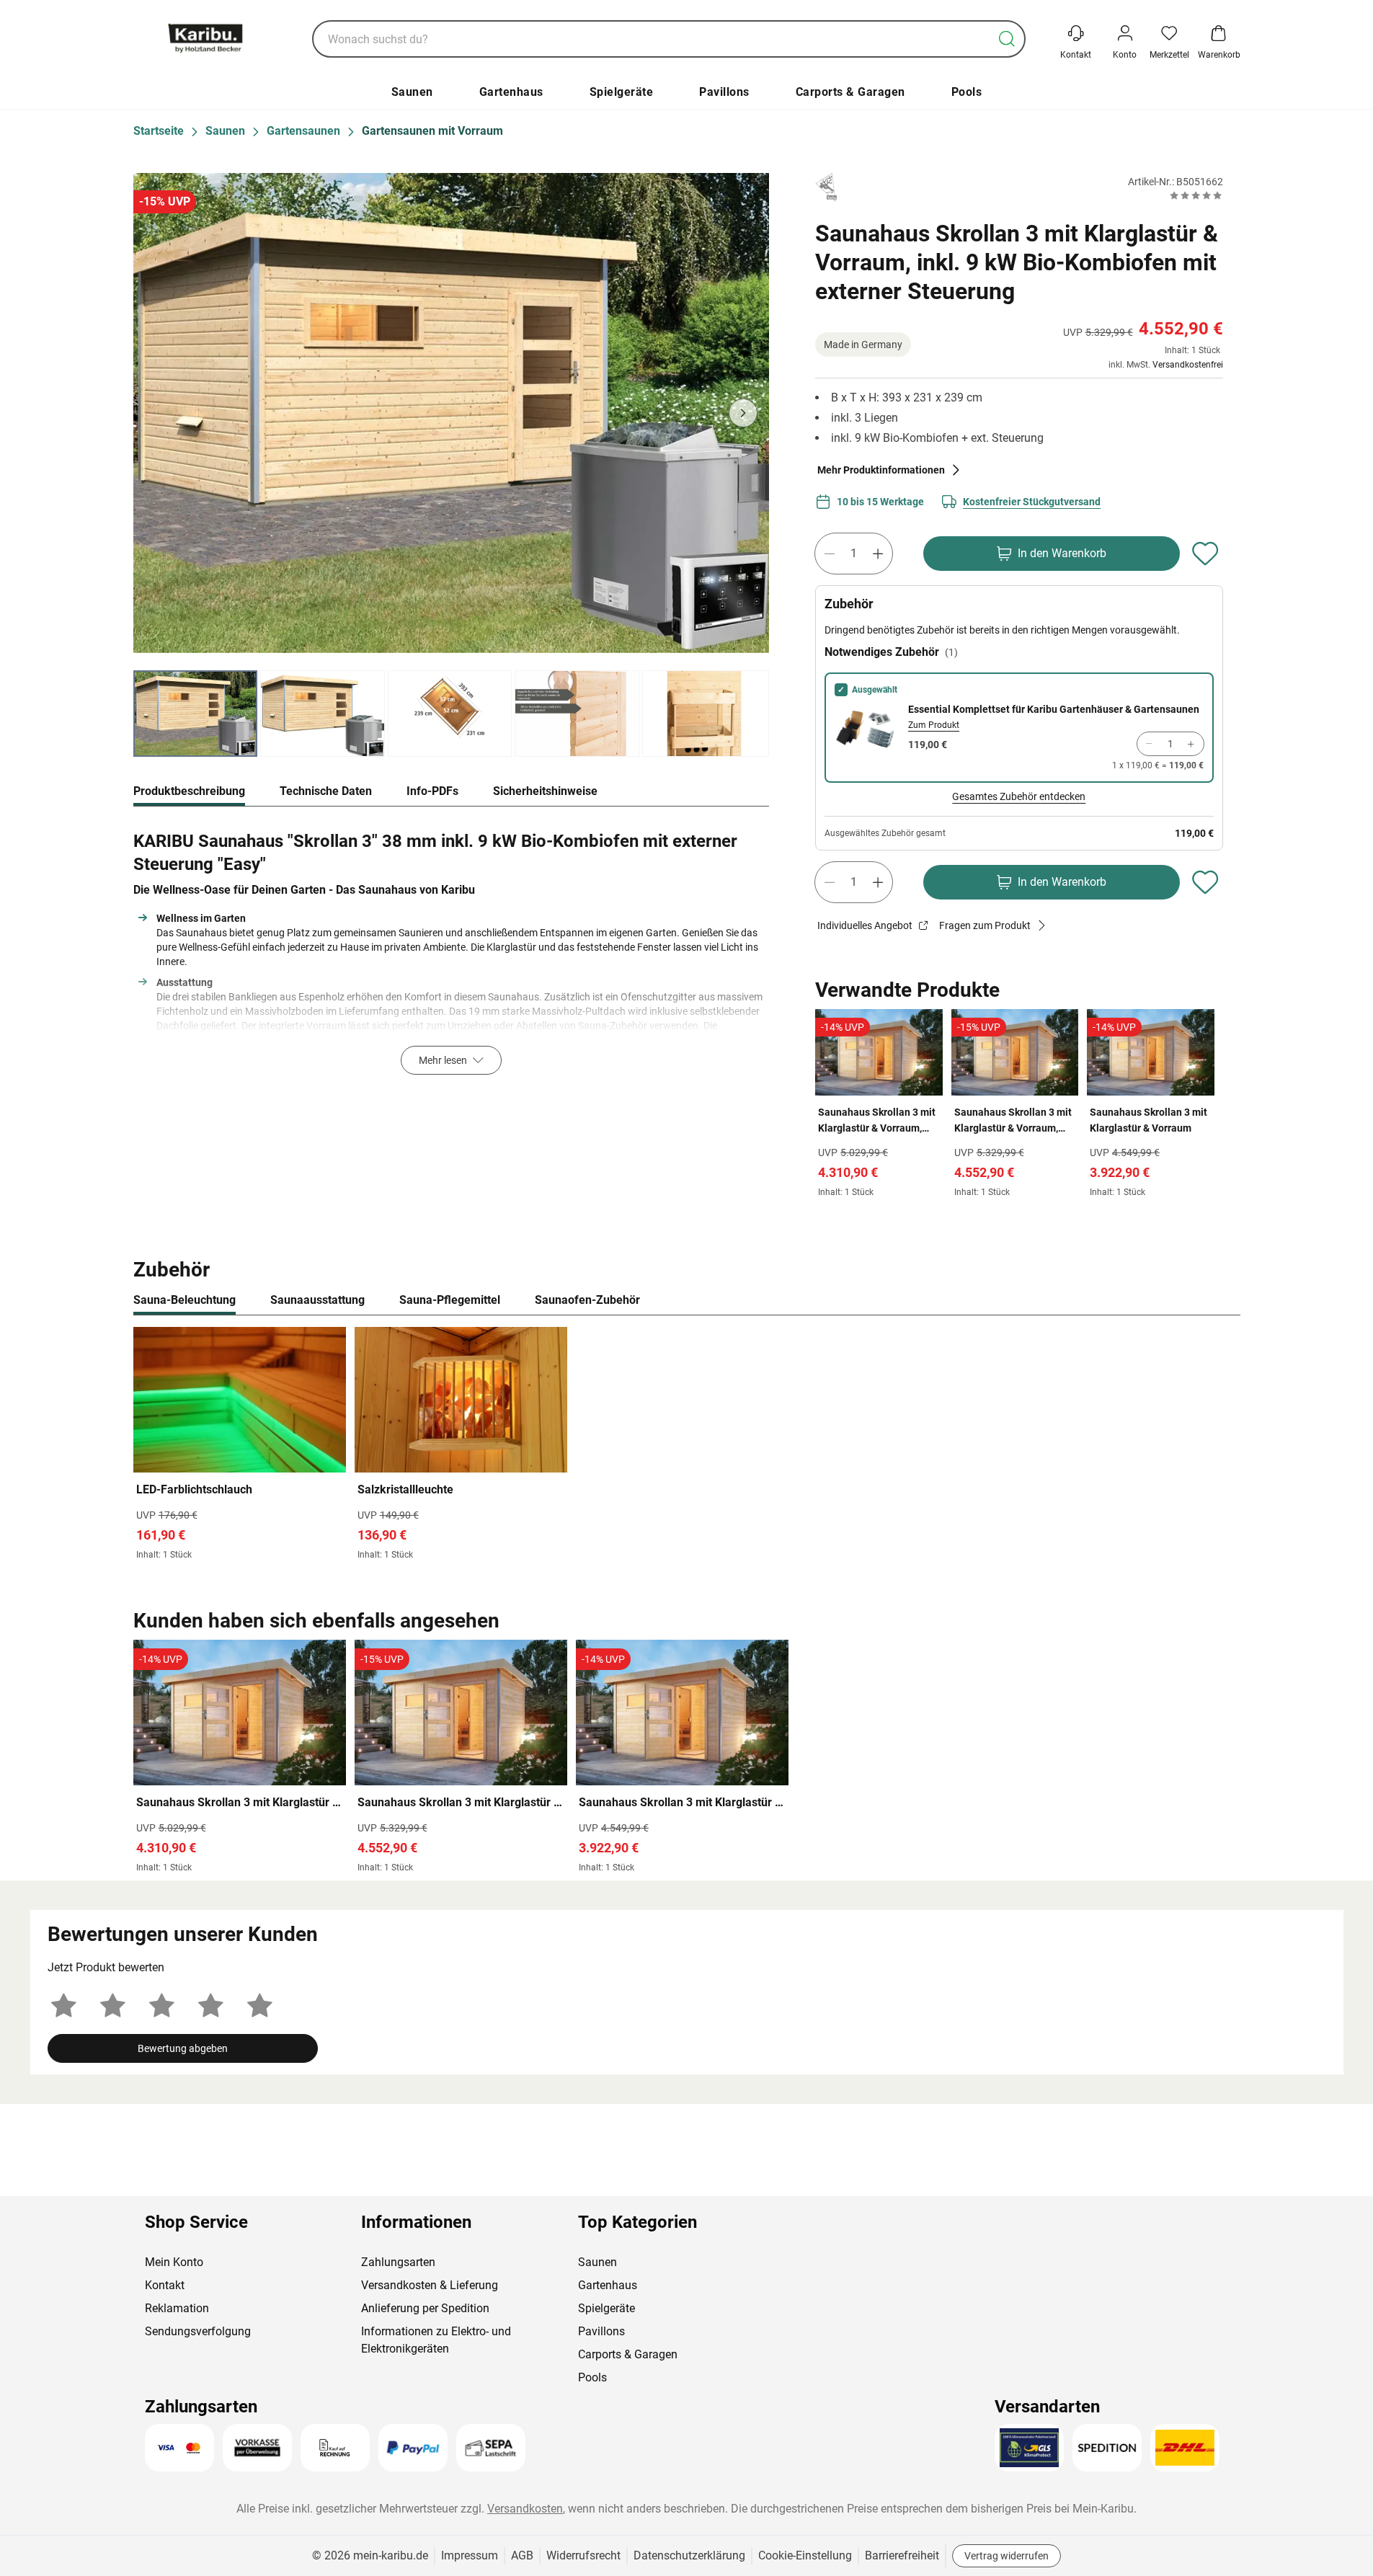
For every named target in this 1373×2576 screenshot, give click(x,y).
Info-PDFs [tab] (432, 791)
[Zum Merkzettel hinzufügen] (1206, 554)
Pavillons (724, 92)
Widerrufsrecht (583, 2555)
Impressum (470, 2555)
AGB (522, 2555)
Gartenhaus (511, 92)
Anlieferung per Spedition (425, 2308)
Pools (967, 92)
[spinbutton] (854, 554)
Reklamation (177, 2308)
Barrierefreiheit (902, 2555)
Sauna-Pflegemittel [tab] (450, 1300)
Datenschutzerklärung (689, 2555)
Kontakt (165, 2285)
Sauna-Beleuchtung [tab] (185, 1300)
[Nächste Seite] (743, 413)
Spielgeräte (622, 92)
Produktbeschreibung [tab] (189, 791)
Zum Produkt (934, 725)
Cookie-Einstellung (805, 2555)
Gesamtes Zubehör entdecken (1019, 796)
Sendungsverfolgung (198, 2331)
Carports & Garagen (850, 92)
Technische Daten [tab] (326, 791)
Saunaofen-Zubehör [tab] (587, 1300)
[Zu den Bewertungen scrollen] (1196, 195)
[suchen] (1007, 39)
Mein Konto (174, 2262)
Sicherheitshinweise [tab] (545, 791)
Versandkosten (525, 2509)
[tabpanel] (452, 949)
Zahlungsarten (398, 2262)
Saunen (412, 92)
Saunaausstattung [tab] (317, 1300)
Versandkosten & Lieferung (430, 2285)
